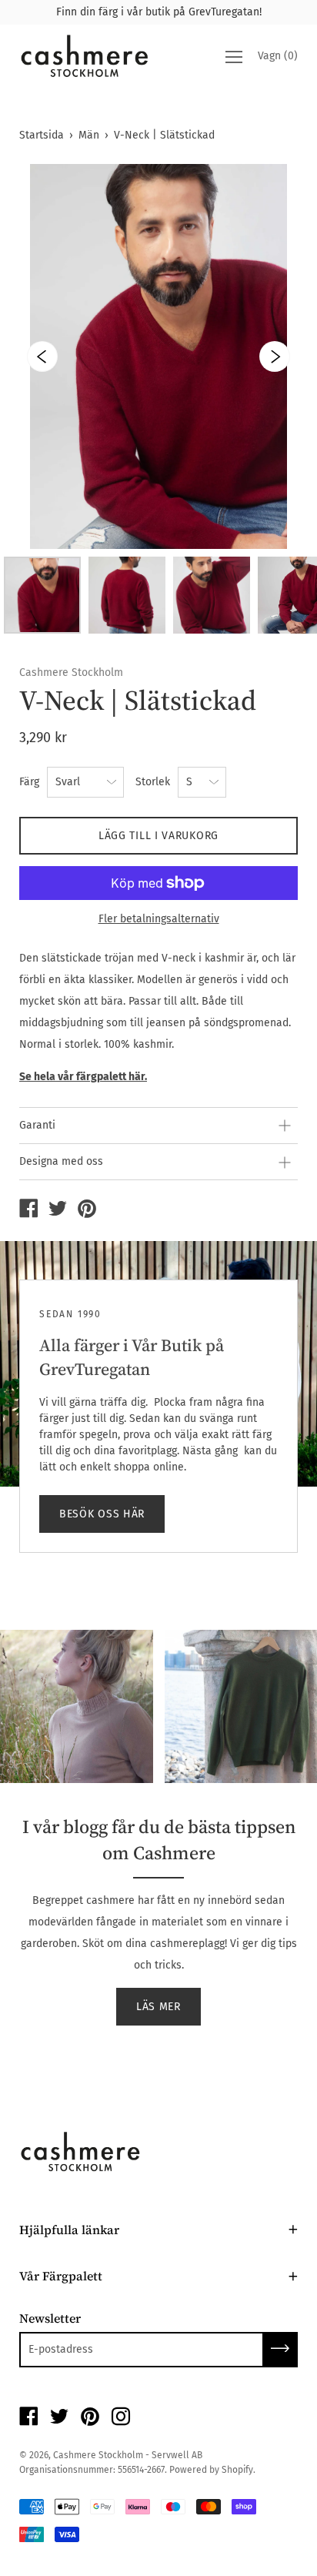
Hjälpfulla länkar (69, 2230)
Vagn (278, 57)
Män (89, 135)
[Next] (275, 356)
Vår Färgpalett (61, 2276)
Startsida (42, 135)
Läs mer (158, 2007)
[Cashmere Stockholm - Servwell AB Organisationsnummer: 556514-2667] (28, 1210)
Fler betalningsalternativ (159, 919)
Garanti (37, 1125)
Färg (29, 782)
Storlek (153, 782)
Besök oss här (102, 1514)
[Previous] (42, 356)
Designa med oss (61, 1161)
